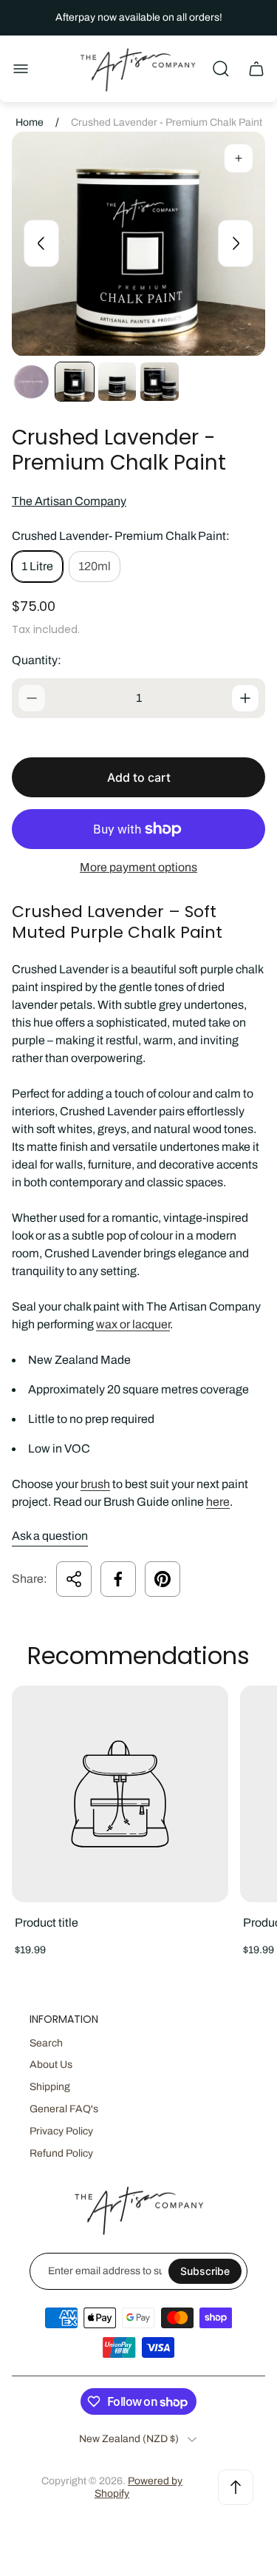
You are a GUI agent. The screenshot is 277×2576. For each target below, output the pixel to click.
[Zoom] (239, 158)
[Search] (221, 69)
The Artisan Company (69, 501)
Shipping (50, 2087)
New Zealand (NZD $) (129, 2439)
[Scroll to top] (236, 2487)
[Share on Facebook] (118, 1579)
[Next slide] (236, 243)
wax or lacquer (133, 1324)
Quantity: (37, 660)
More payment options (138, 867)
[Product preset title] (120, 1794)
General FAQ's (64, 2109)
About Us (51, 2065)
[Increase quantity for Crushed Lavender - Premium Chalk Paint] (245, 698)
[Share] (74, 1579)
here (218, 1502)
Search (46, 2043)
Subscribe (205, 2271)
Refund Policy (61, 2153)
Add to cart (139, 777)
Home (30, 122)
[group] (32, 382)
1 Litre (37, 566)
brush (95, 1484)
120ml (95, 566)
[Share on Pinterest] (163, 1579)
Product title (47, 1923)
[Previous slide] (41, 243)
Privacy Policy (61, 2131)
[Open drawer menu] (21, 69)
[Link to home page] (139, 2210)
